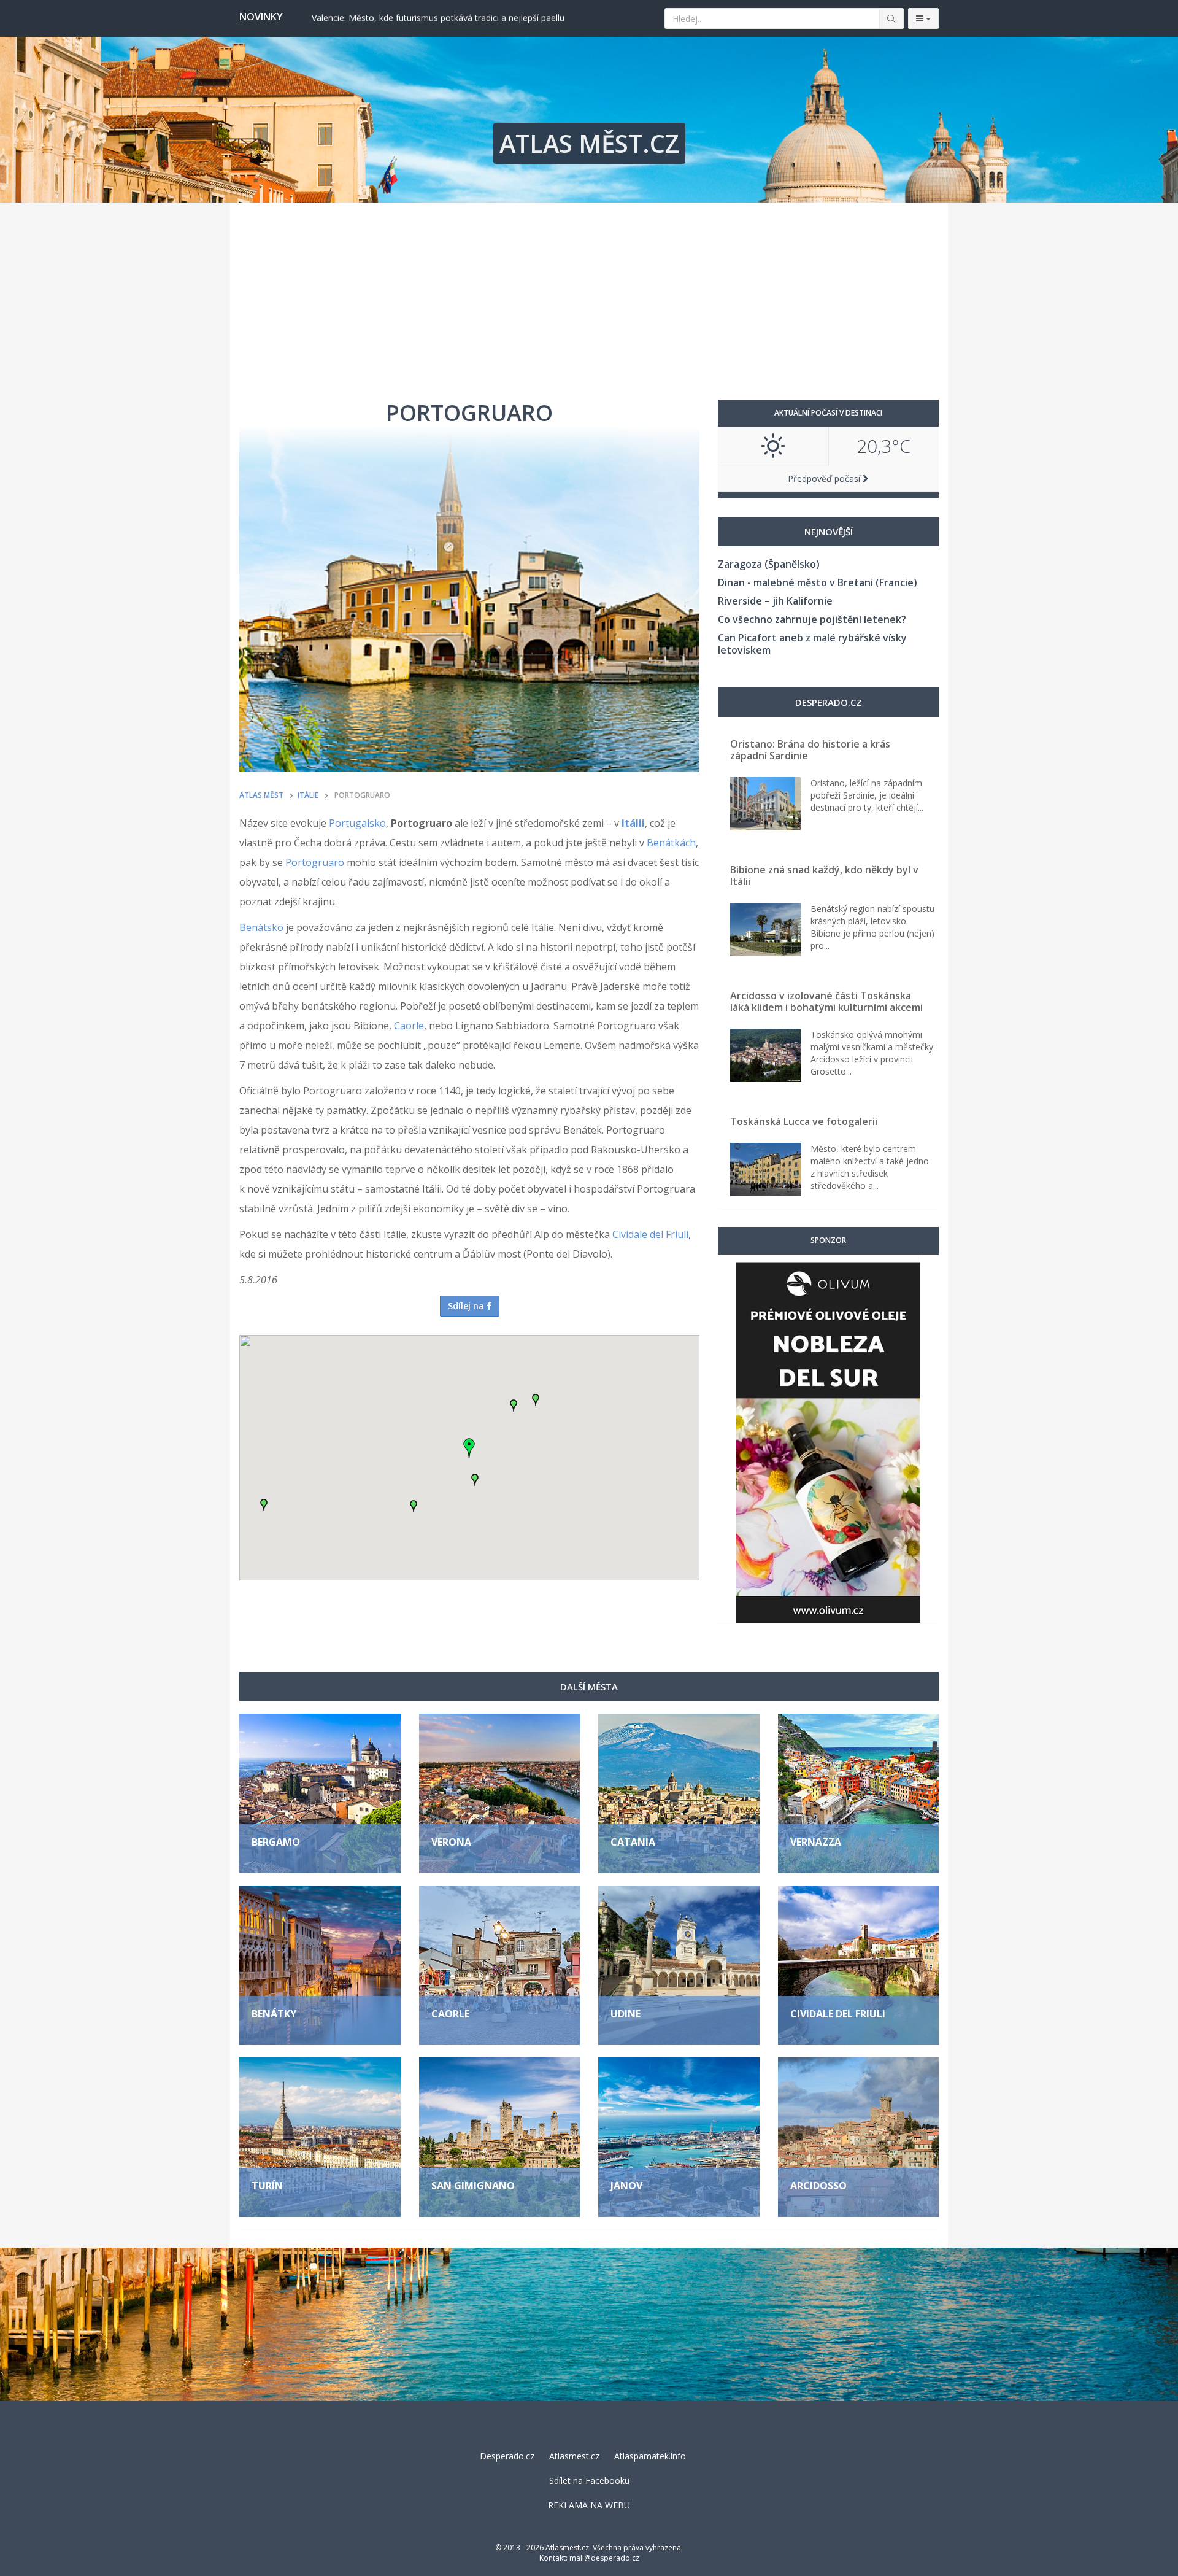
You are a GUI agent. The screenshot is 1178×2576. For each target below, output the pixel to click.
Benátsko (261, 927)
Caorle (409, 1026)
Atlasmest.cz (574, 2456)
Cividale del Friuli (650, 1234)
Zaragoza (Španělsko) (769, 564)
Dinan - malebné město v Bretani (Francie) (818, 582)
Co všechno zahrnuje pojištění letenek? (812, 619)
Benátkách (671, 843)
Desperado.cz (507, 2456)
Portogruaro (315, 862)
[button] (264, 1505)
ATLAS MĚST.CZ (589, 143)
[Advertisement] (589, 295)
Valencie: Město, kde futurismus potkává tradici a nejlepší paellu (438, 17)
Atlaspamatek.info (650, 2456)
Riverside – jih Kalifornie (775, 601)
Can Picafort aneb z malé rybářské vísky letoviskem (812, 644)
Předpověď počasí (825, 478)
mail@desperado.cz (604, 2558)
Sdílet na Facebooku (589, 2481)
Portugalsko (357, 823)
